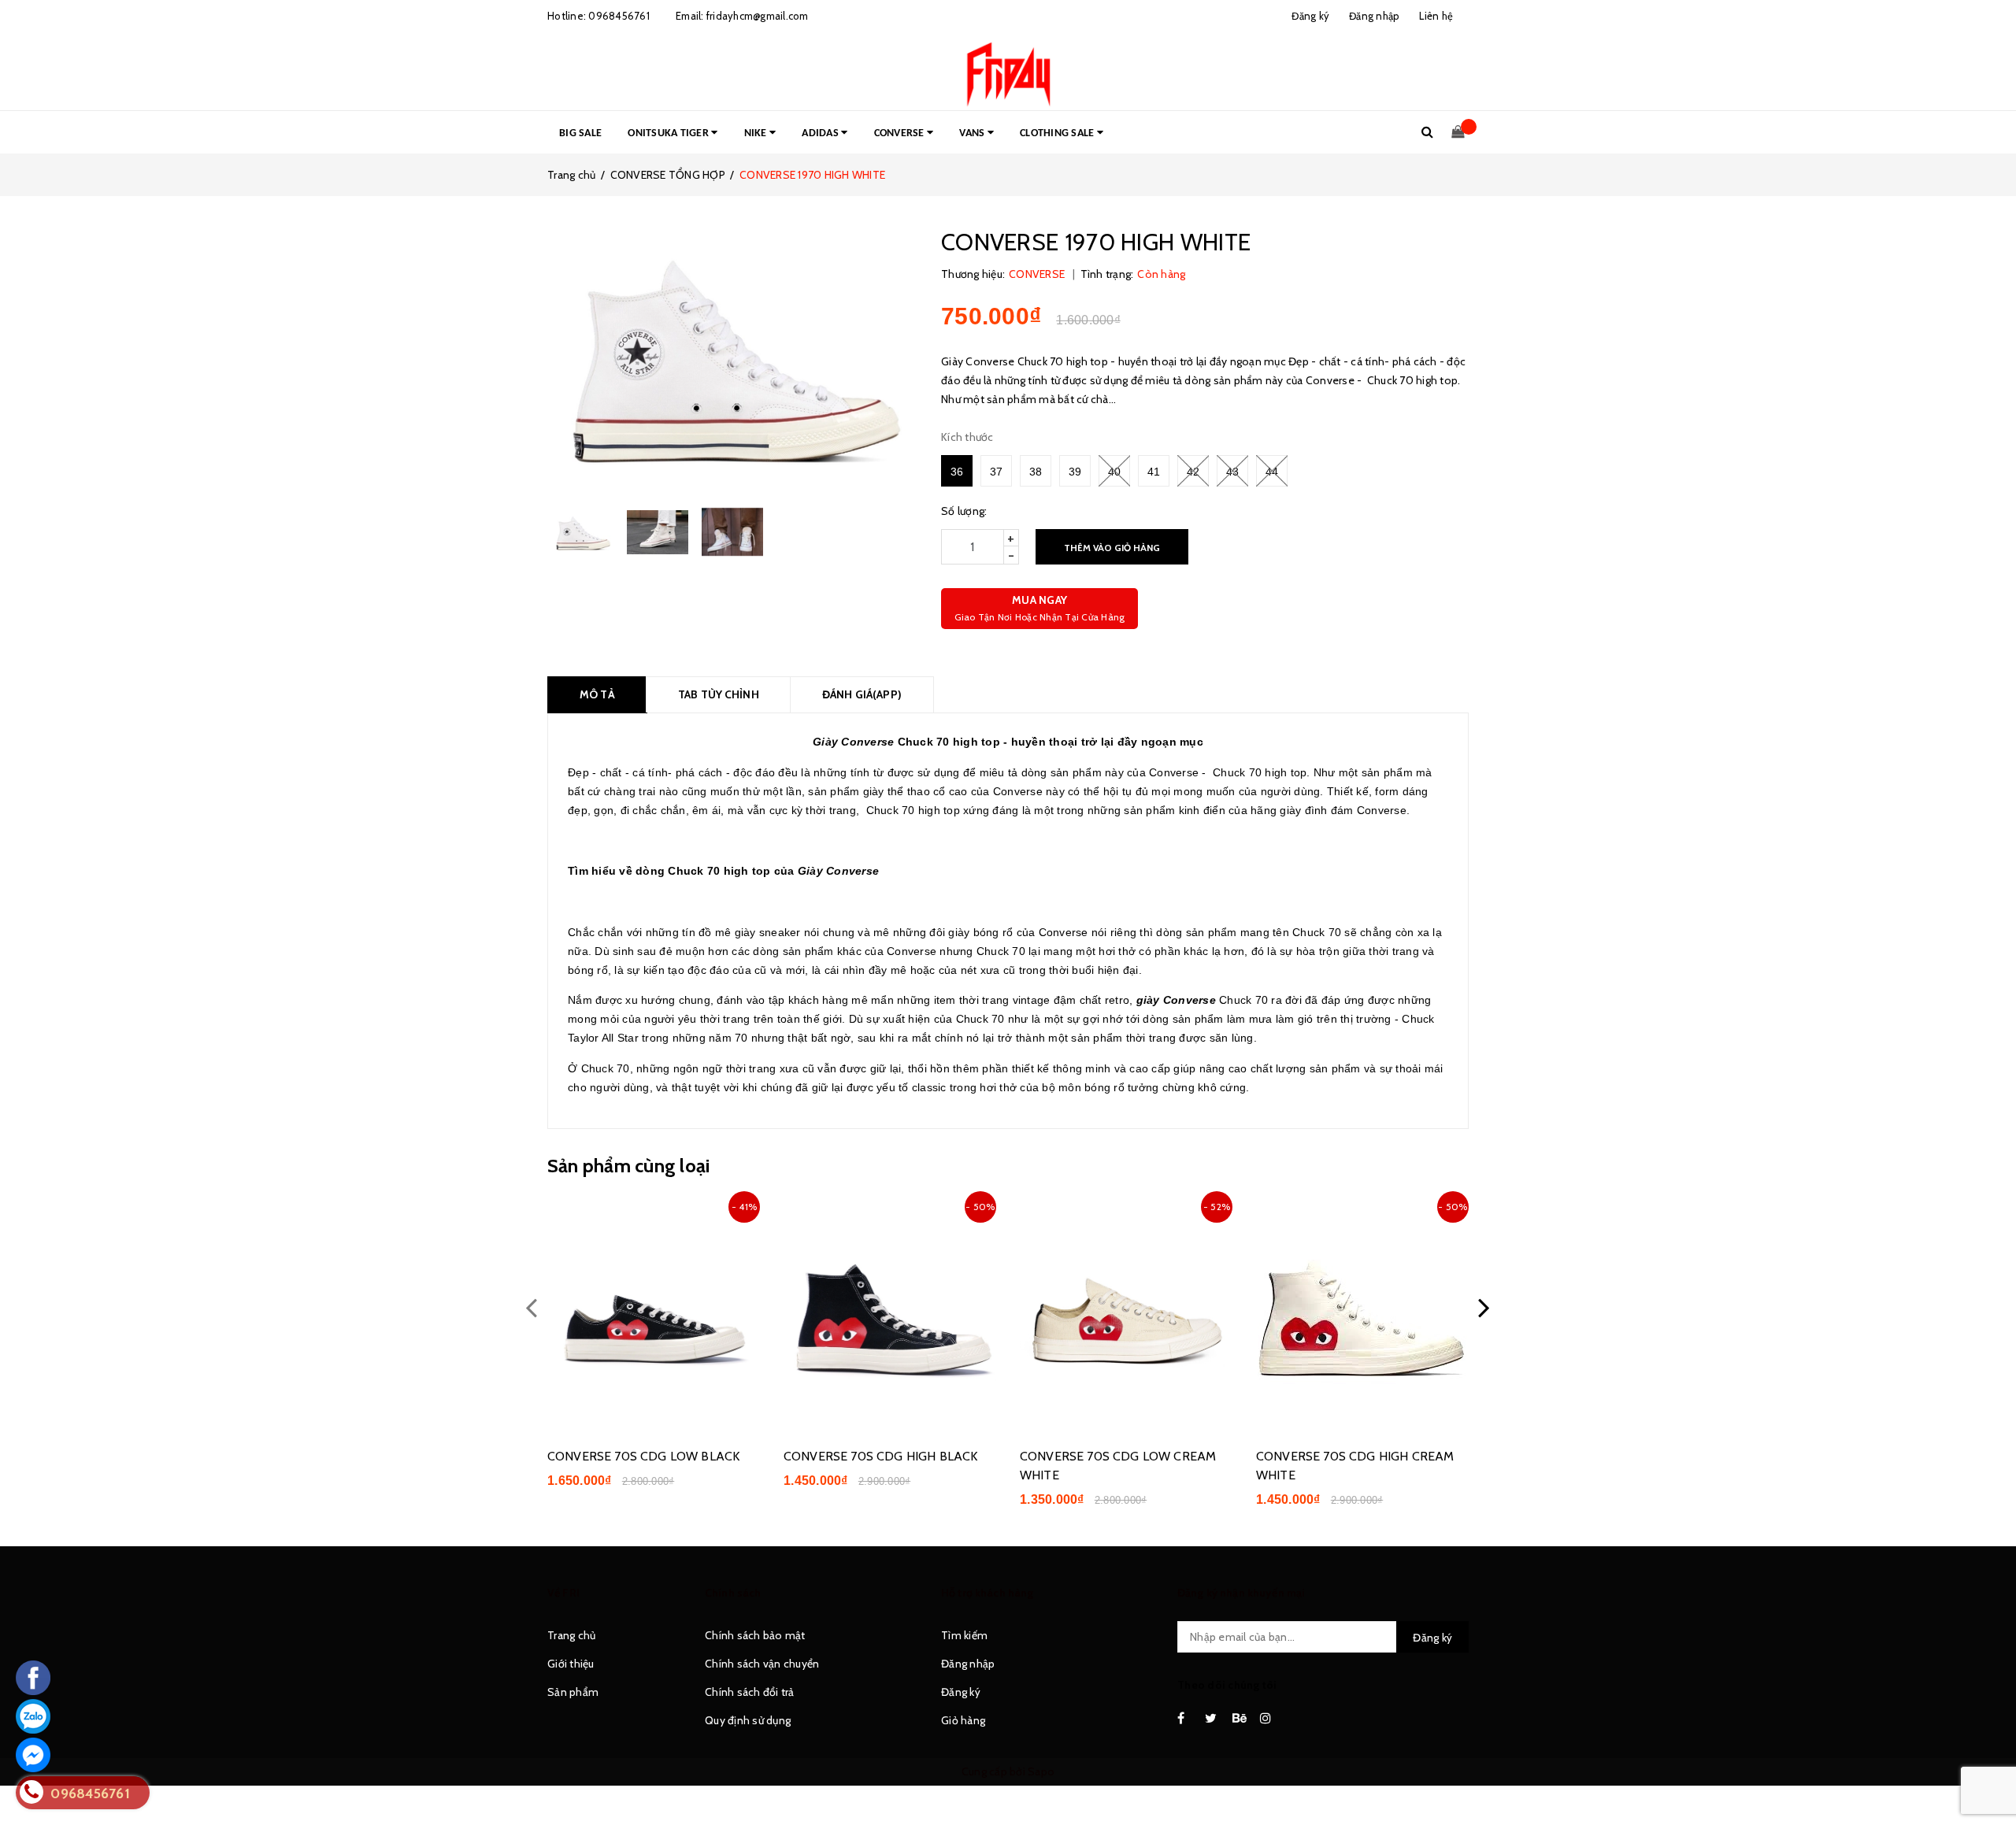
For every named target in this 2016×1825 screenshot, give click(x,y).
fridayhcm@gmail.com (758, 16)
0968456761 (619, 16)
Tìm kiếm (964, 1635)
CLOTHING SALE (1058, 133)
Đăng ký (961, 1692)
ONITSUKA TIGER (669, 133)
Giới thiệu (571, 1664)
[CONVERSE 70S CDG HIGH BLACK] (890, 1309)
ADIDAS (821, 133)
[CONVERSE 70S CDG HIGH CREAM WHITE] (1362, 1309)
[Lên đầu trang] (1988, 1778)
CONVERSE (901, 133)
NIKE (757, 133)
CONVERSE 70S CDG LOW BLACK (643, 1456)
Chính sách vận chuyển (762, 1664)
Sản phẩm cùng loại (628, 1166)
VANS (973, 133)
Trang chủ (571, 1635)
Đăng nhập (968, 1664)
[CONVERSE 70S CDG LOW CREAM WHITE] (1126, 1309)
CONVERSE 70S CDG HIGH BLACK (880, 1456)
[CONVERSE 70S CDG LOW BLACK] (654, 1309)
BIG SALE (580, 133)
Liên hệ (1436, 16)
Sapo (1041, 1771)
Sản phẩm (573, 1692)
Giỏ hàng (963, 1720)
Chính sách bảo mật (755, 1635)
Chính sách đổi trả (750, 1692)
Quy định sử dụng (748, 1720)
